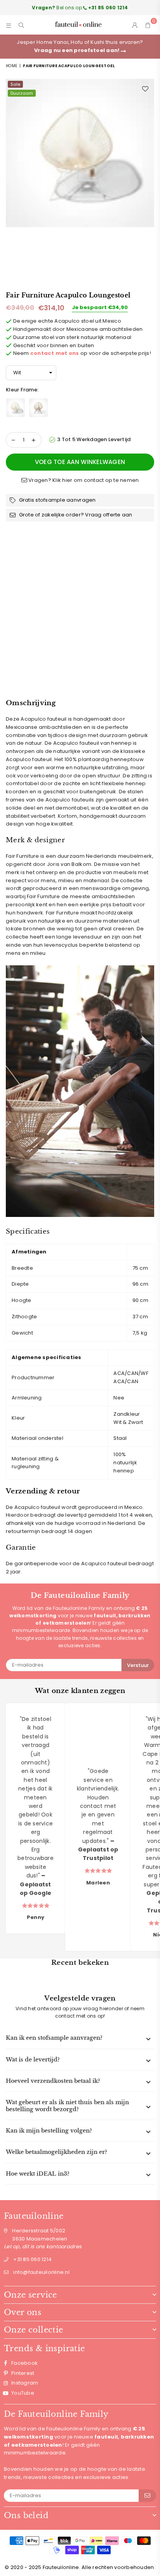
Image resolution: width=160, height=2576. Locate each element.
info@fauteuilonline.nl (41, 2272)
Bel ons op (80, 8)
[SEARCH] (22, 25)
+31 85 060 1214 (32, 2259)
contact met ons (55, 353)
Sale (15, 84)
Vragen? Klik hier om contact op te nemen (83, 480)
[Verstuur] (147, 2496)
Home (11, 66)
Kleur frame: (23, 390)
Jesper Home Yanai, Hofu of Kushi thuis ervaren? (80, 46)
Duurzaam (22, 93)
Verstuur (138, 1665)
